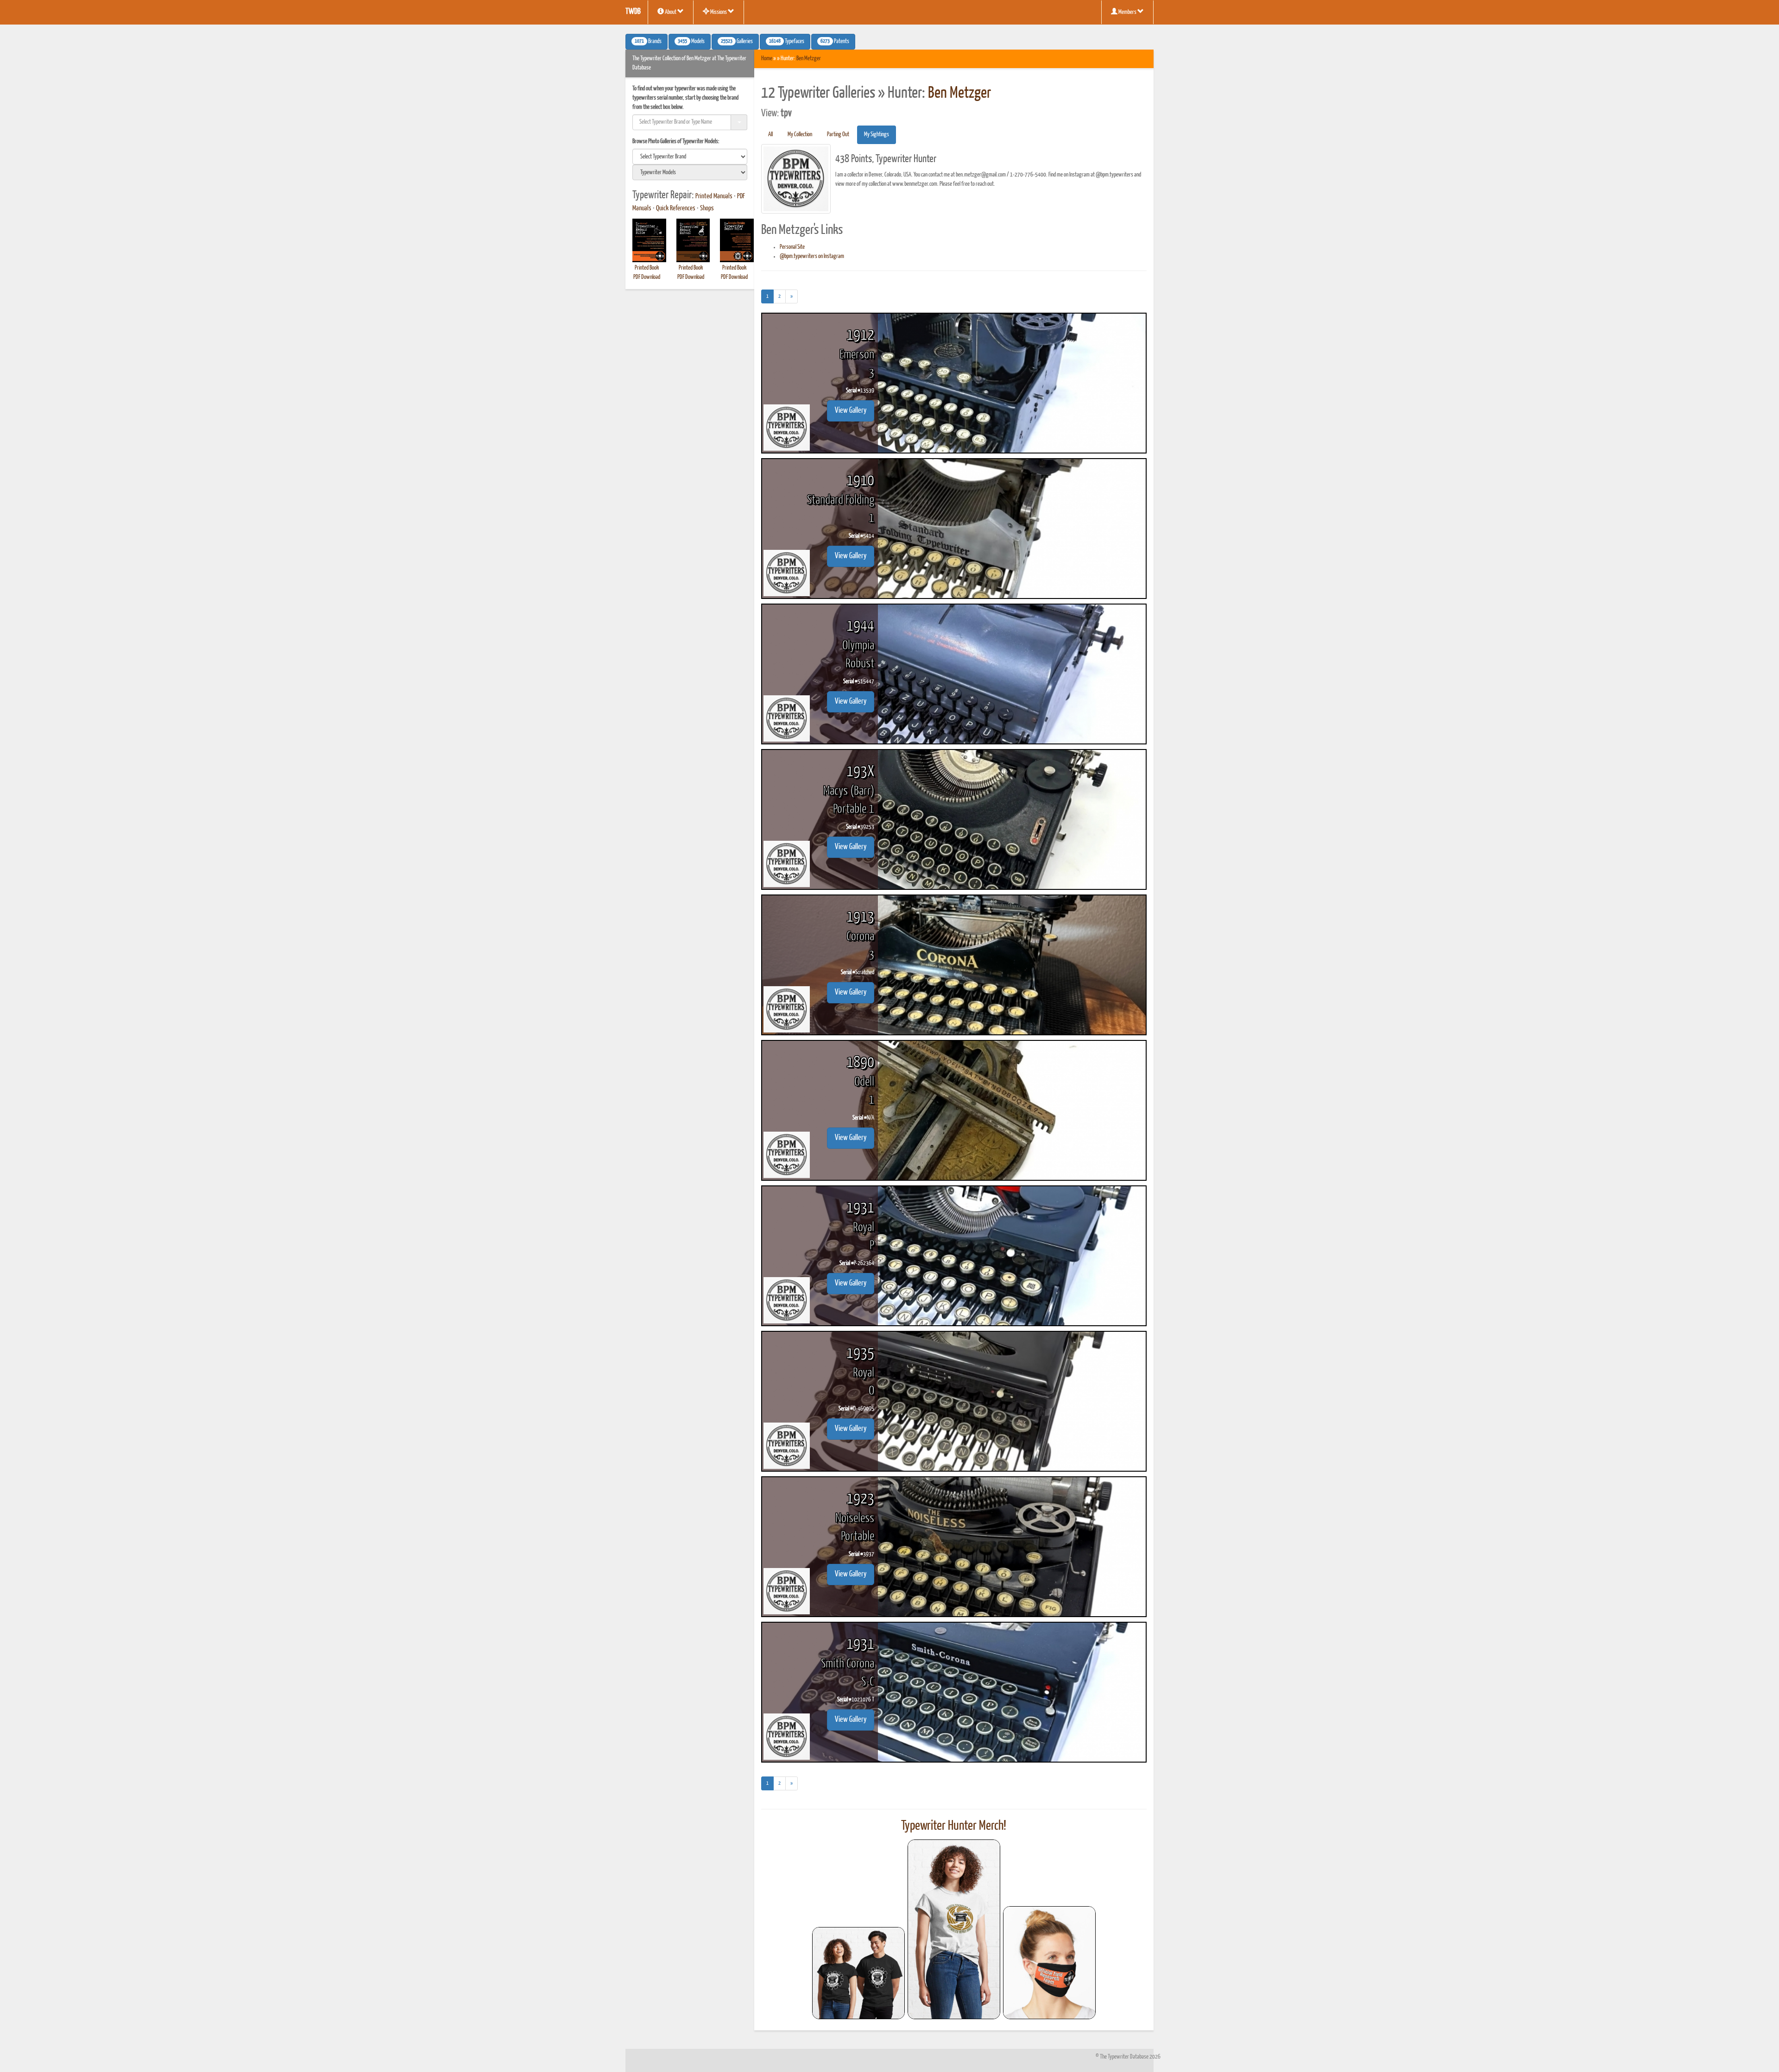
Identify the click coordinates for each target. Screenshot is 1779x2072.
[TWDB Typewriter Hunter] (858, 1973)
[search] (690, 157)
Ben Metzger (809, 59)
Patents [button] (835, 42)
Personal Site (792, 247)
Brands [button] (648, 42)
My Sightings (877, 135)
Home (767, 59)
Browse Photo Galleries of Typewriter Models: (676, 142)
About (671, 12)
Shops (707, 208)
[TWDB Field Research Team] (1049, 1963)
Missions (719, 12)
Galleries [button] (737, 42)
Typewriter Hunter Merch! (954, 1826)
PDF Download (647, 277)
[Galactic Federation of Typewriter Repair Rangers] (954, 1929)
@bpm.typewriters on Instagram (812, 256)
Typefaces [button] (787, 42)
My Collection (800, 135)
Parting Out (838, 135)
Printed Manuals (714, 196)
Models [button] (691, 42)
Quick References (676, 208)
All (770, 135)
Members (1127, 12)
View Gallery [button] (851, 411)
